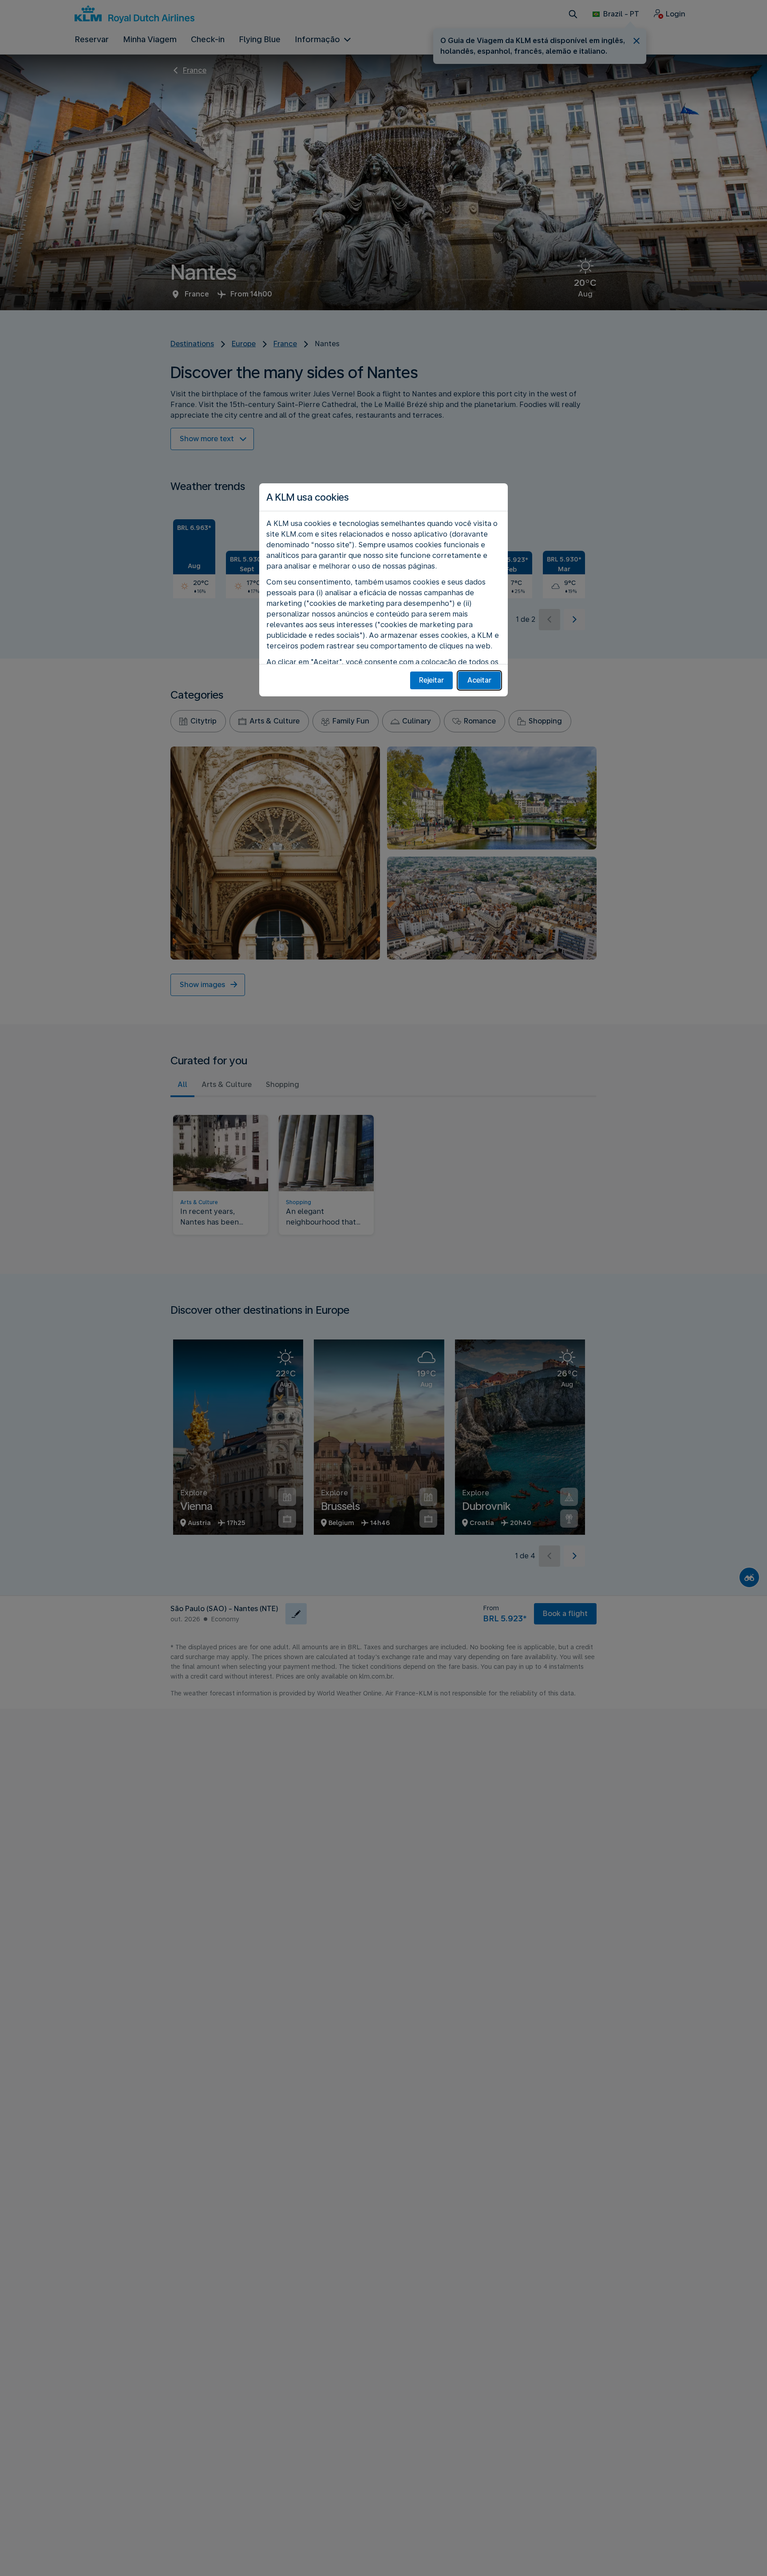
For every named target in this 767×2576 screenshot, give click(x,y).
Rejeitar (431, 680)
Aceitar (479, 680)
